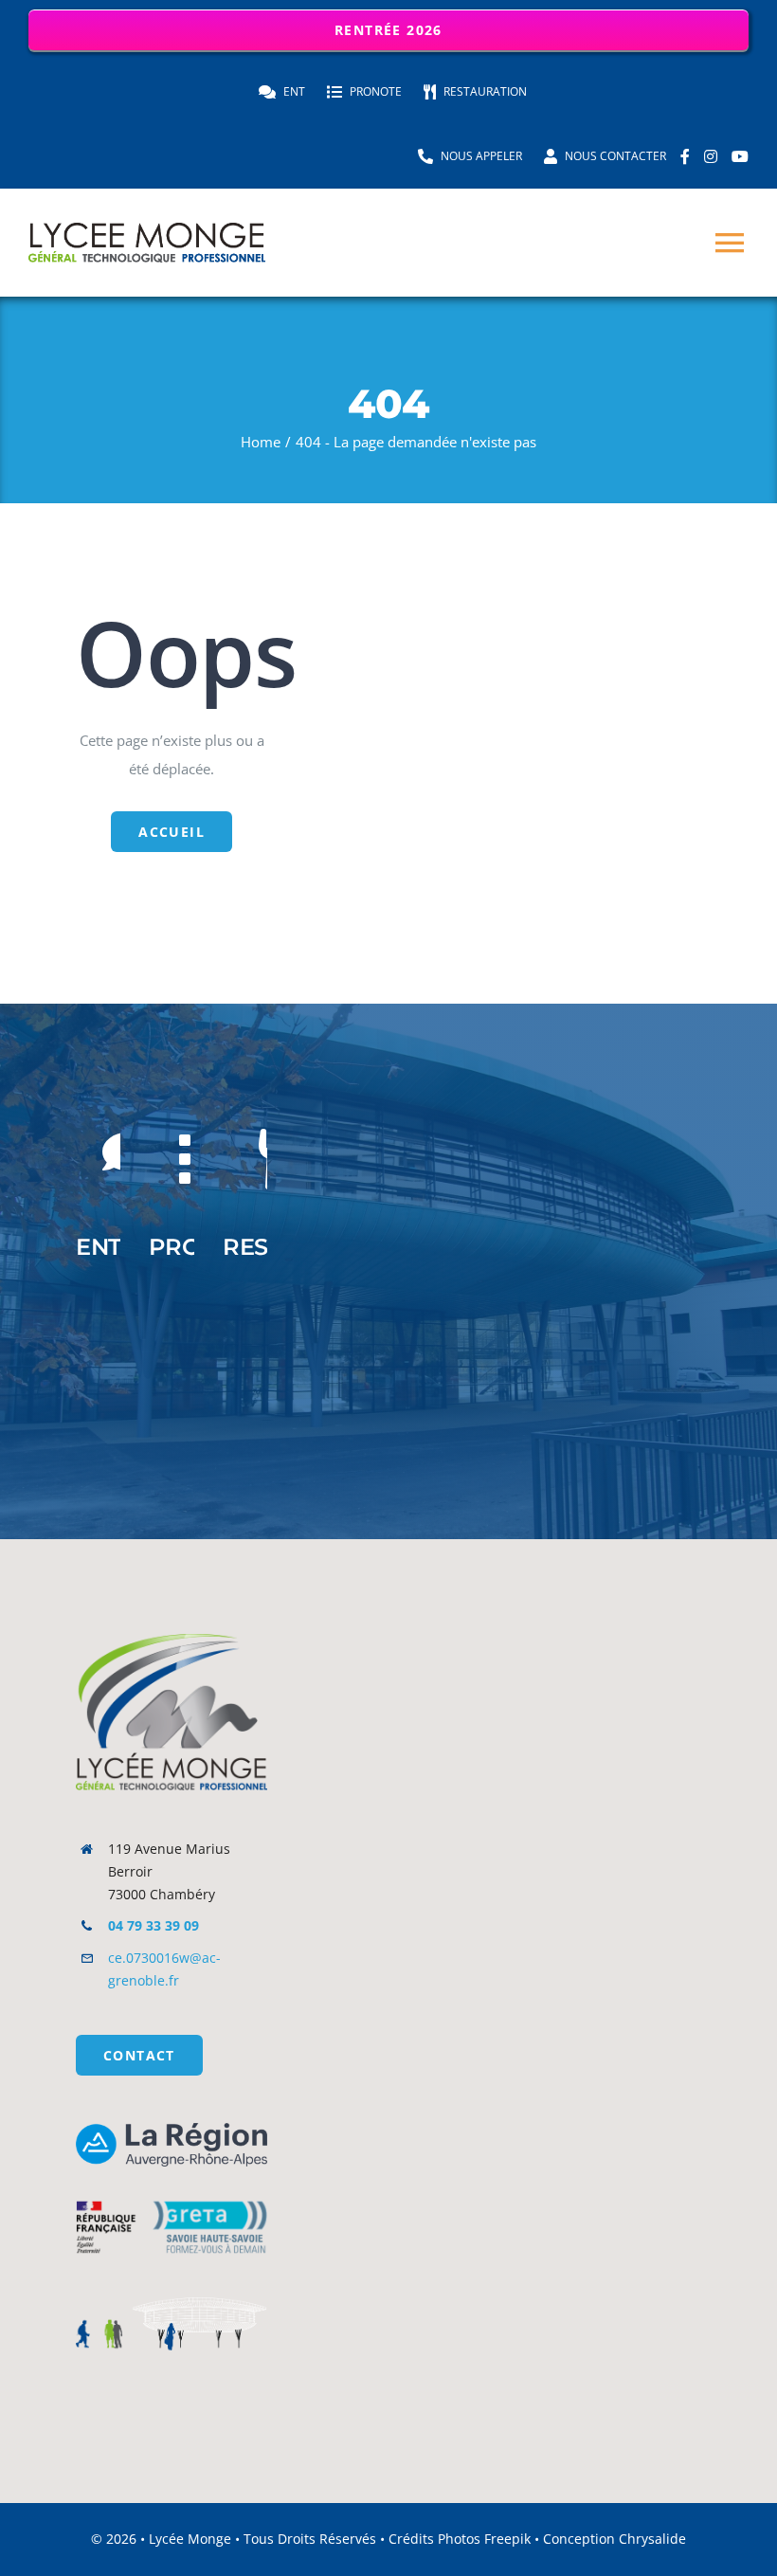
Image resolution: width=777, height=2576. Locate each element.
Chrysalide (652, 2539)
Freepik (507, 2539)
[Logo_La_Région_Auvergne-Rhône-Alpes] (172, 2130)
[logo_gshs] (172, 2192)
